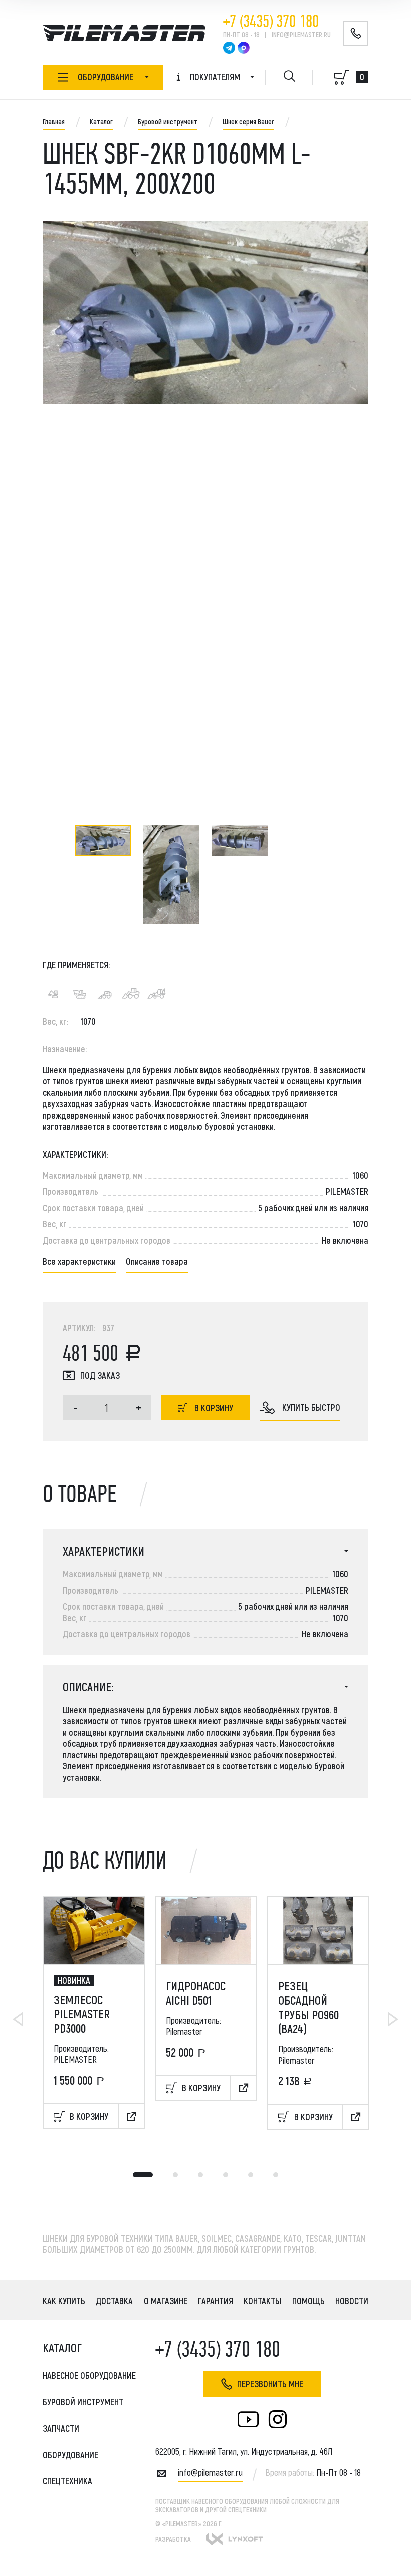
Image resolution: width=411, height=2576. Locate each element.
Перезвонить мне (270, 2384)
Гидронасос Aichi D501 (196, 1993)
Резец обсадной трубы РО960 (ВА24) (309, 2007)
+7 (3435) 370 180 (271, 21)
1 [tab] (143, 2175)
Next (393, 2019)
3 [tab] (200, 2175)
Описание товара (157, 1261)
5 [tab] (251, 2175)
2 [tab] (175, 2175)
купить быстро (311, 1407)
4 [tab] (226, 2175)
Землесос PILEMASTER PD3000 (82, 2014)
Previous (18, 2019)
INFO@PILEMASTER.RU (301, 34)
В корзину (214, 1408)
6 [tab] (276, 2175)
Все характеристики (79, 1261)
